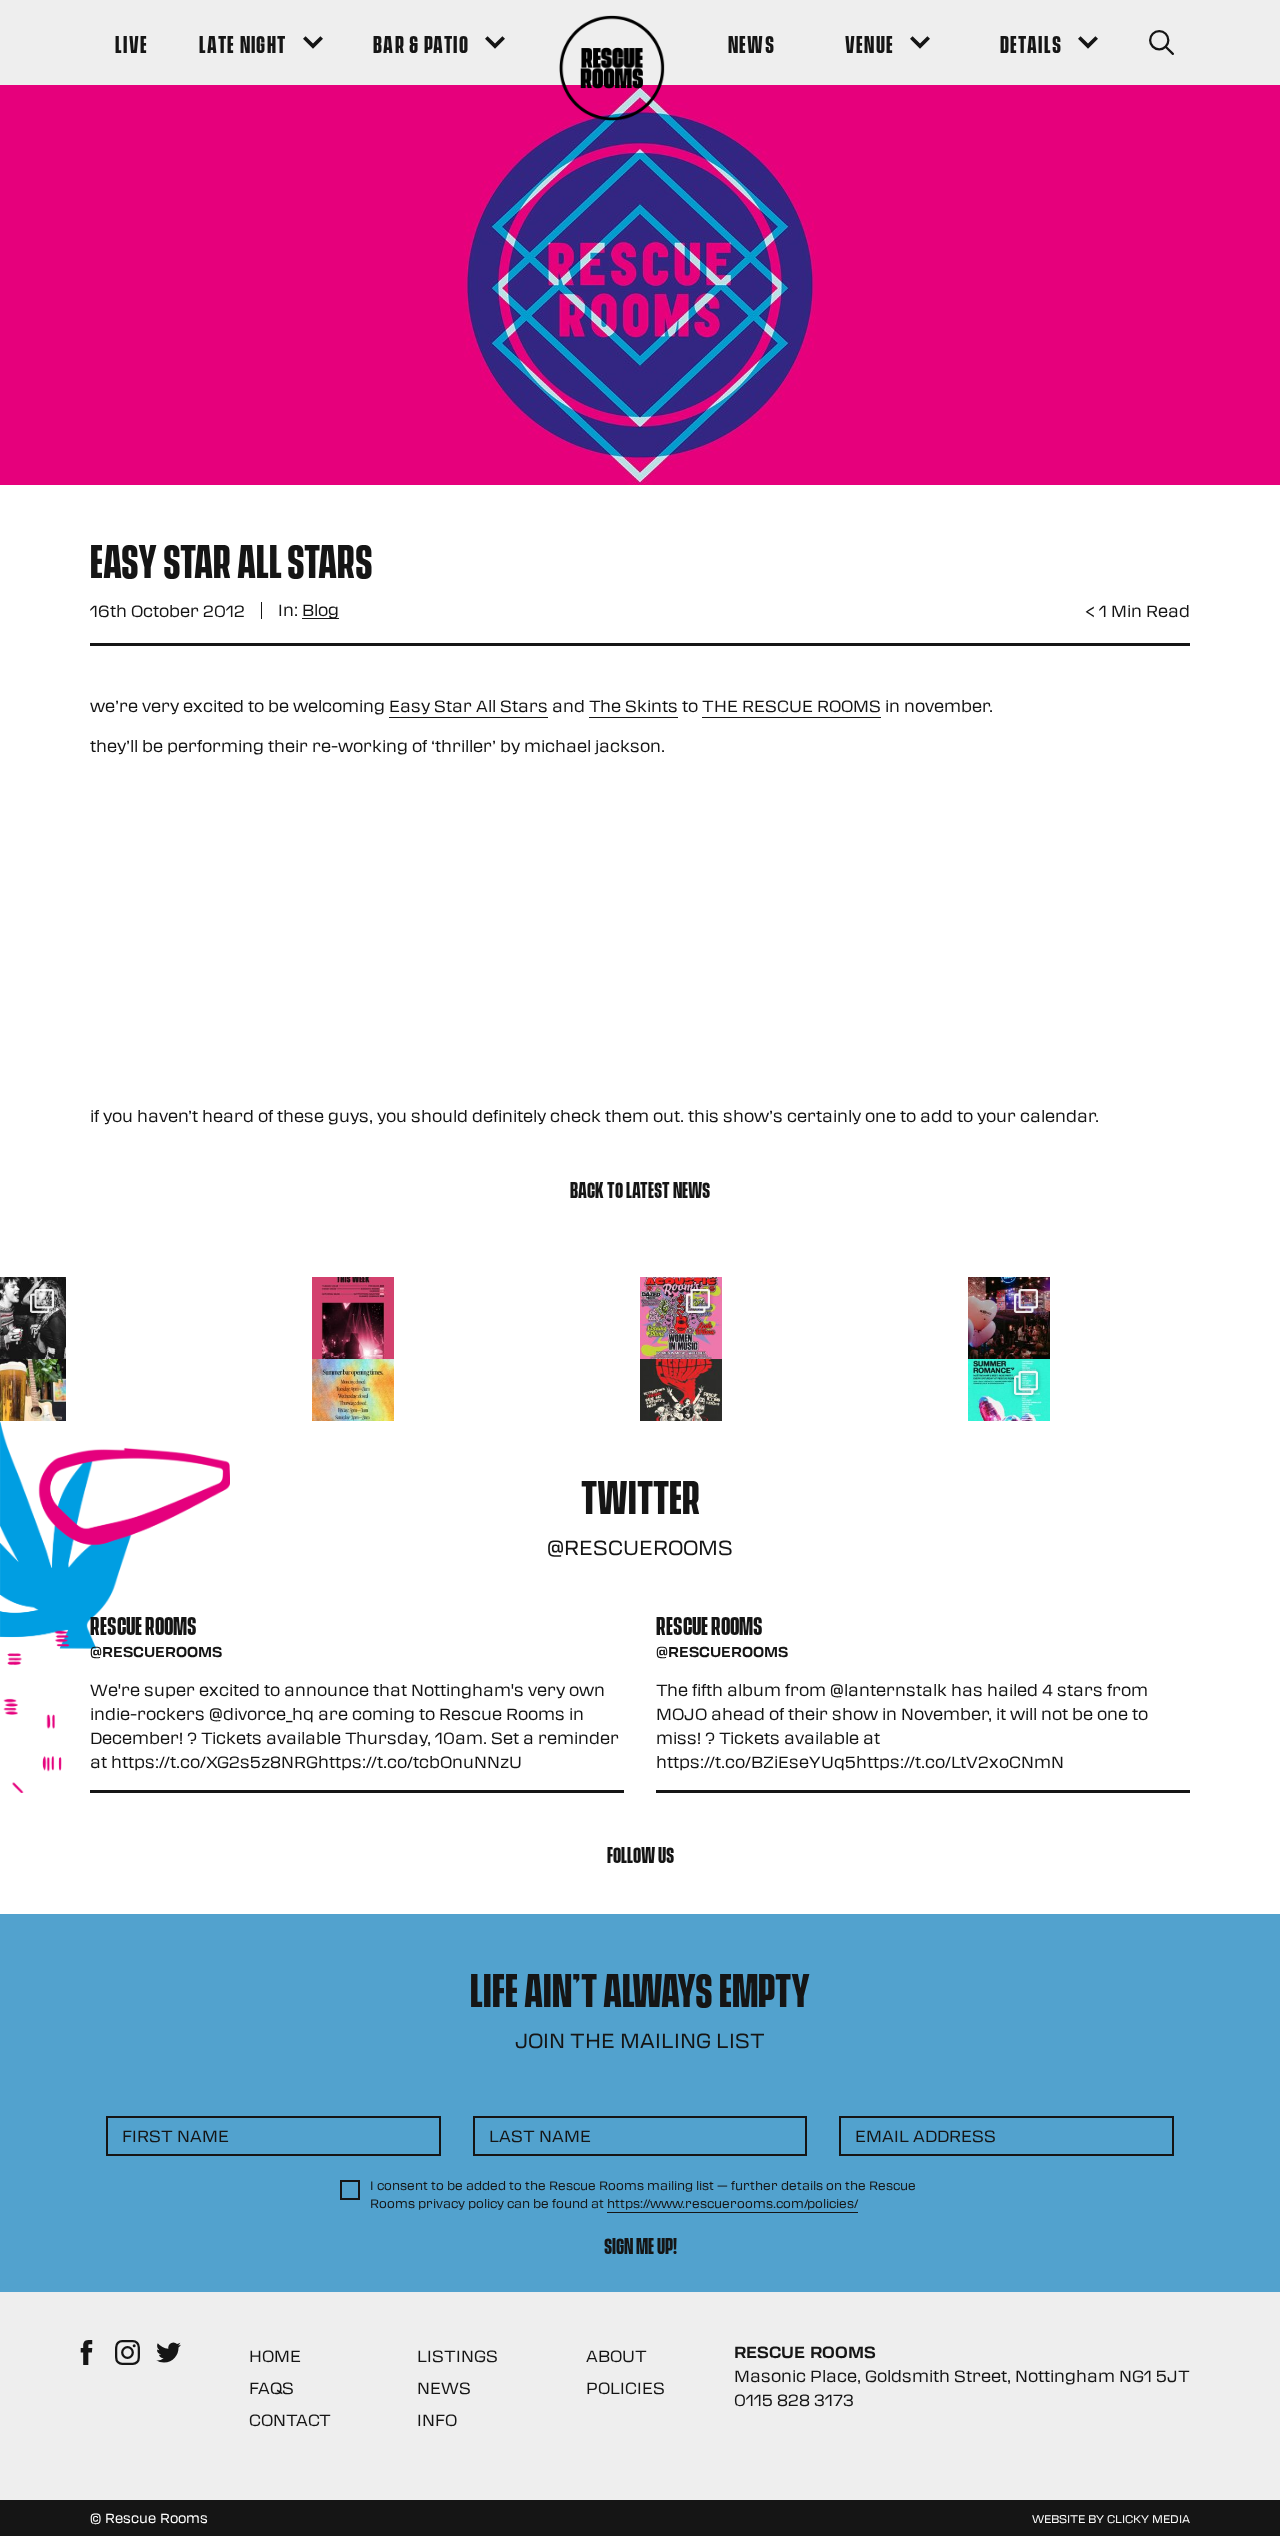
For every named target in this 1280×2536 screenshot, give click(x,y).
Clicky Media (1148, 2518)
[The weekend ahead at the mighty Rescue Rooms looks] (353, 1318)
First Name (175, 2135)
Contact (290, 2419)
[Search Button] (1161, 42)
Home (275, 2355)
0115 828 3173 (794, 2399)
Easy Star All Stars (468, 705)
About (616, 2355)
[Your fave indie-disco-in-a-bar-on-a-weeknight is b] (681, 1400)
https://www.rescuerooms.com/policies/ (732, 2203)
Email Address (925, 2135)
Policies (625, 2387)
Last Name (540, 2135)
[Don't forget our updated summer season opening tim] (353, 1400)
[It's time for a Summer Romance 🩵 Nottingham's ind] (1009, 1400)
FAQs (271, 2387)
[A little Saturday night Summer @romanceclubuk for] (1009, 1318)
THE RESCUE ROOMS (791, 705)
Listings (457, 2355)
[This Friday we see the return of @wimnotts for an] (681, 1318)
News (444, 2387)
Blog (320, 610)
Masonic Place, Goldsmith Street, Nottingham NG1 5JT (962, 2375)
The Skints (633, 705)
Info (437, 2419)
